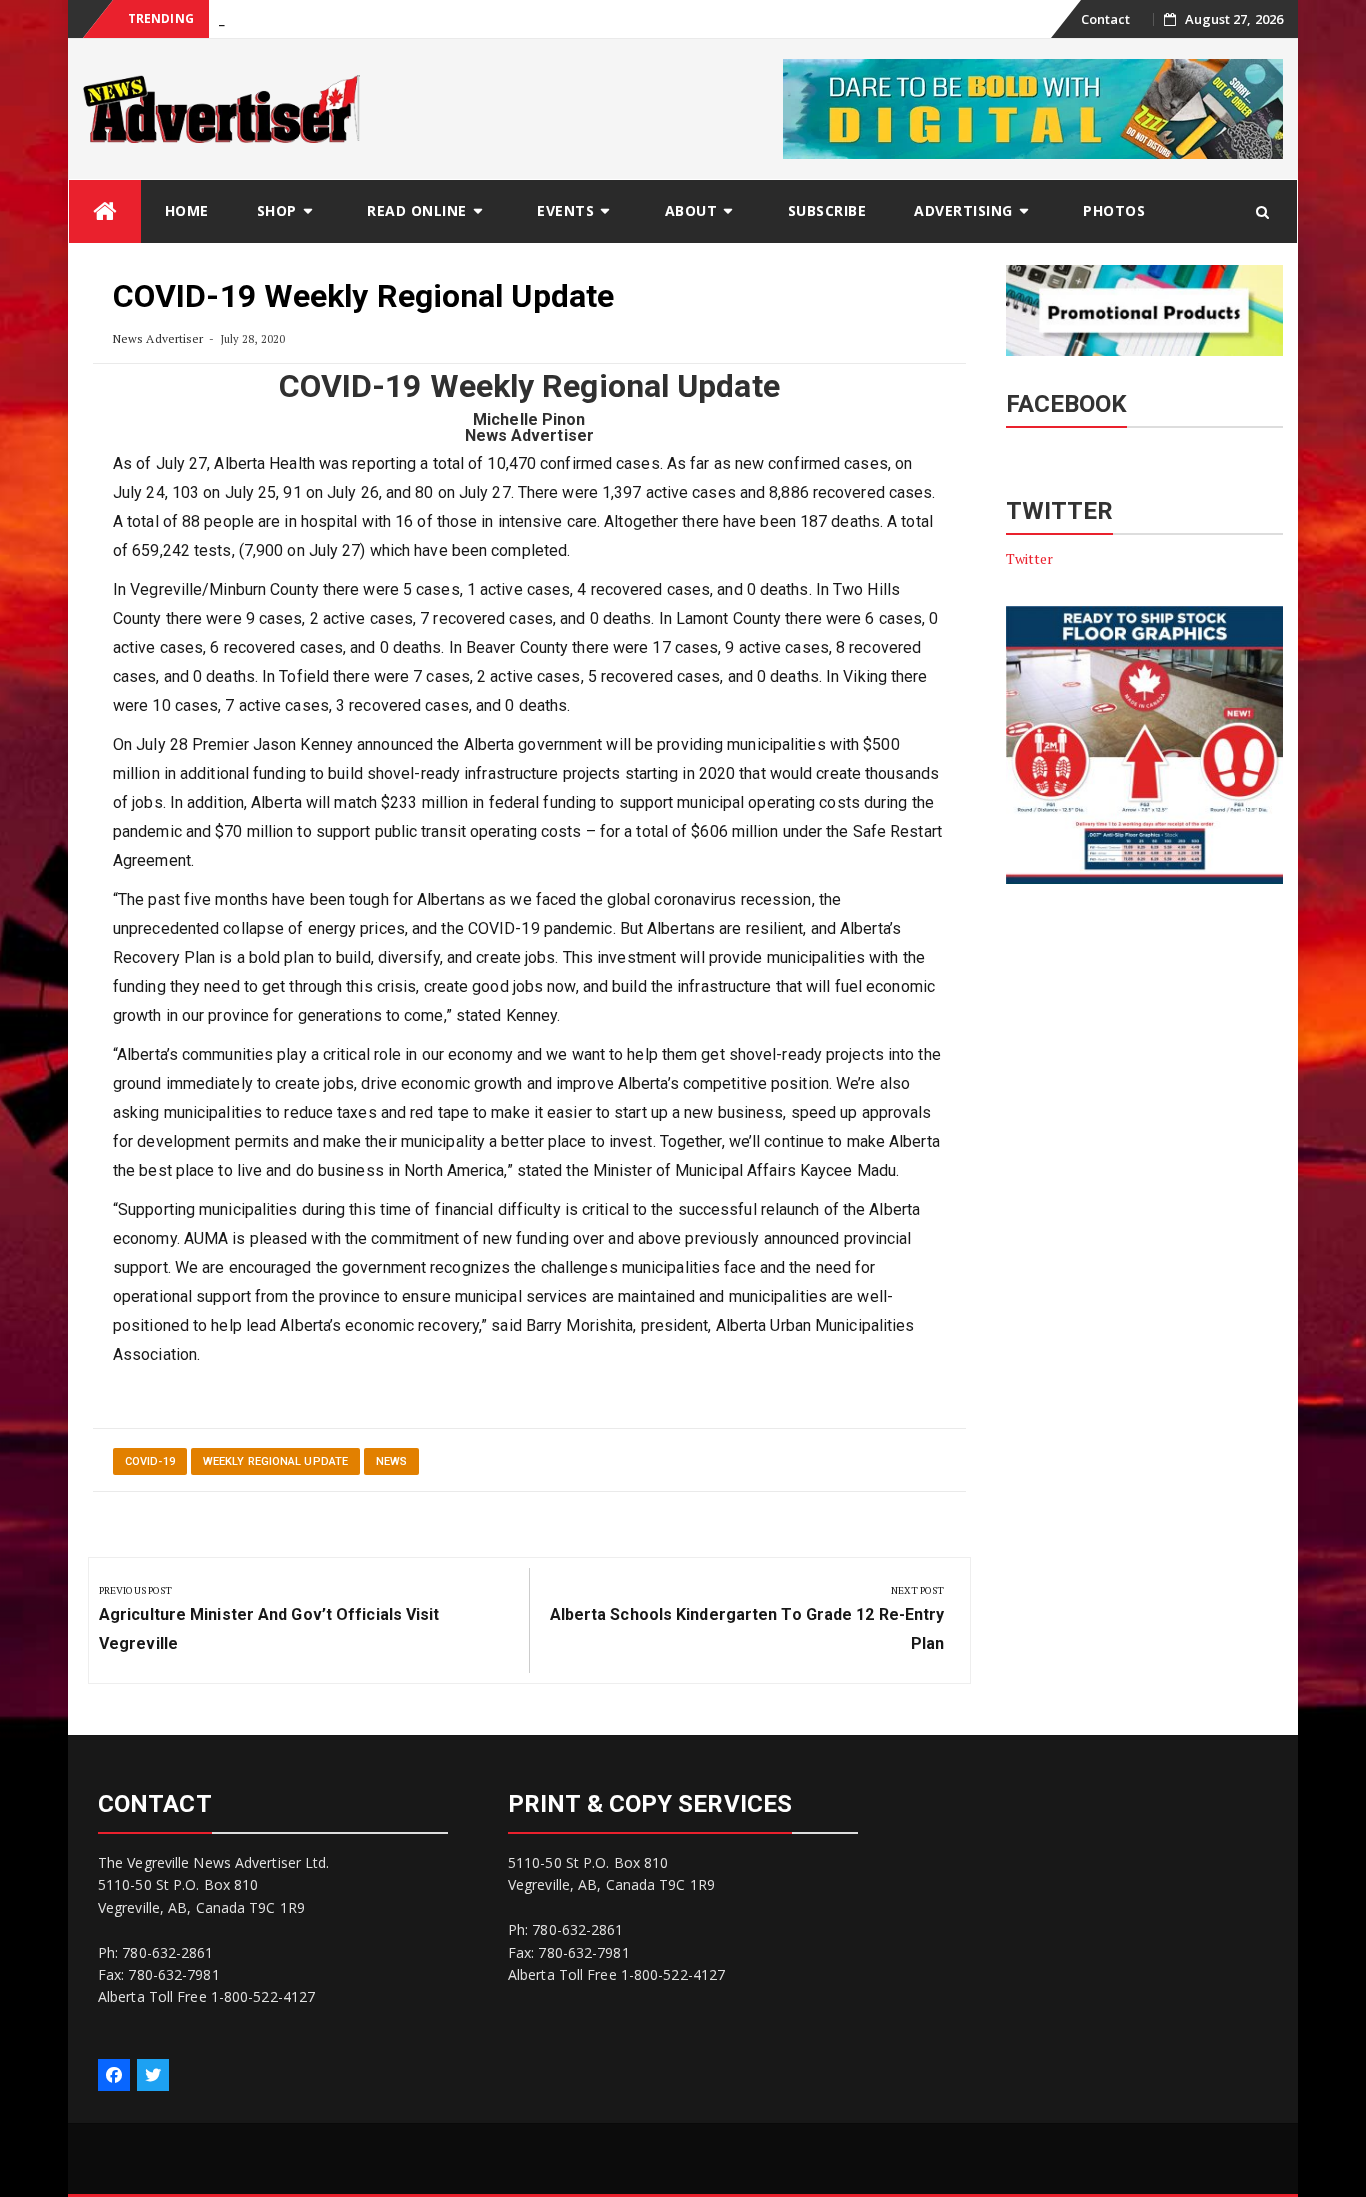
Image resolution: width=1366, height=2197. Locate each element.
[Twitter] (153, 2075)
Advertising (963, 210)
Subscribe (827, 210)
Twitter (1030, 558)
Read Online (417, 210)
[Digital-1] (1033, 107)
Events (565, 210)
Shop (277, 210)
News (391, 1461)
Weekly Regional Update (275, 1461)
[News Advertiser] (105, 211)
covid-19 (150, 1461)
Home (187, 210)
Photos (1114, 210)
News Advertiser (158, 338)
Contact (1106, 19)
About (691, 210)
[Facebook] (114, 2075)
